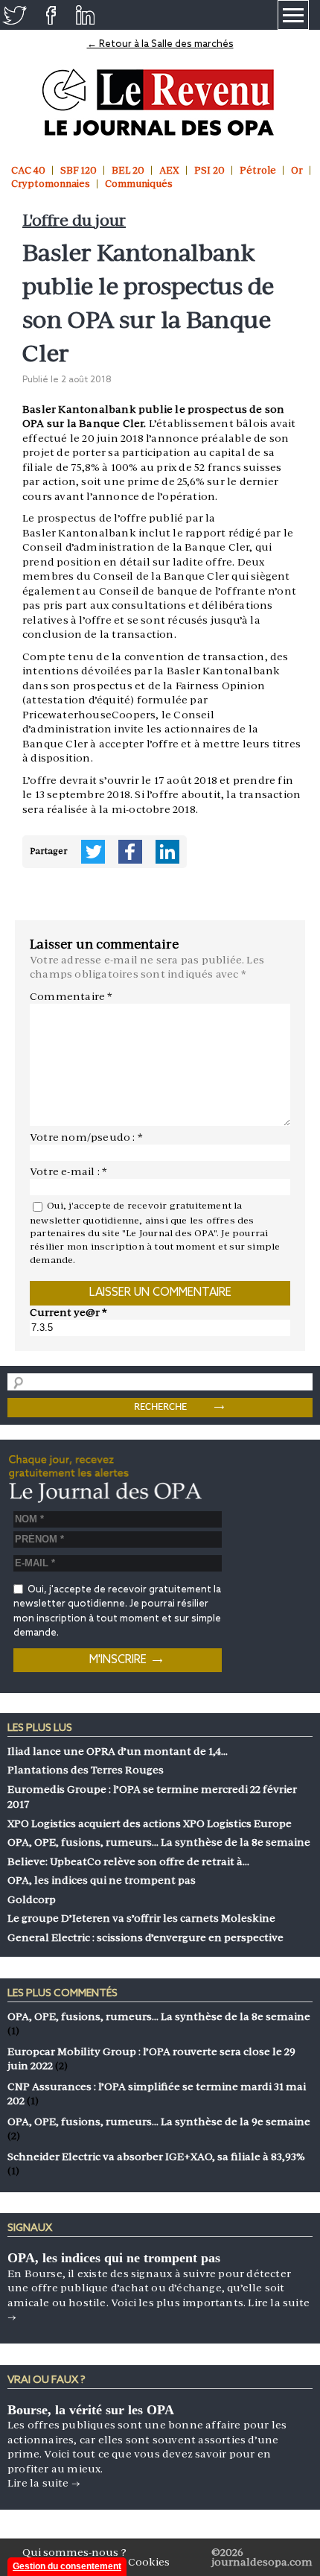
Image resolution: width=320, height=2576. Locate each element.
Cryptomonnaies (51, 184)
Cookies (149, 2562)
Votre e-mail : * (68, 1171)
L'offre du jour (74, 220)
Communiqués (139, 184)
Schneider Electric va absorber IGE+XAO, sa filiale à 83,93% (156, 2156)
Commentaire (71, 996)
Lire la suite (44, 2483)
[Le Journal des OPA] (160, 102)
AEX (169, 170)
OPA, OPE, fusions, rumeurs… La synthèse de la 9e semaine (159, 2121)
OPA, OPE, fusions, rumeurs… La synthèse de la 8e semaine (159, 2016)
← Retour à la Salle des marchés (160, 44)
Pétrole (258, 170)
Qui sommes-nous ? (74, 2552)
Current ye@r (68, 1312)
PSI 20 (209, 170)
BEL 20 (128, 170)
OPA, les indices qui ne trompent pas (114, 2258)
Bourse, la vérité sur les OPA (91, 2410)
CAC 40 (28, 170)
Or (297, 170)
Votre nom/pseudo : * (86, 1137)
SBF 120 (79, 170)
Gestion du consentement (67, 2566)
